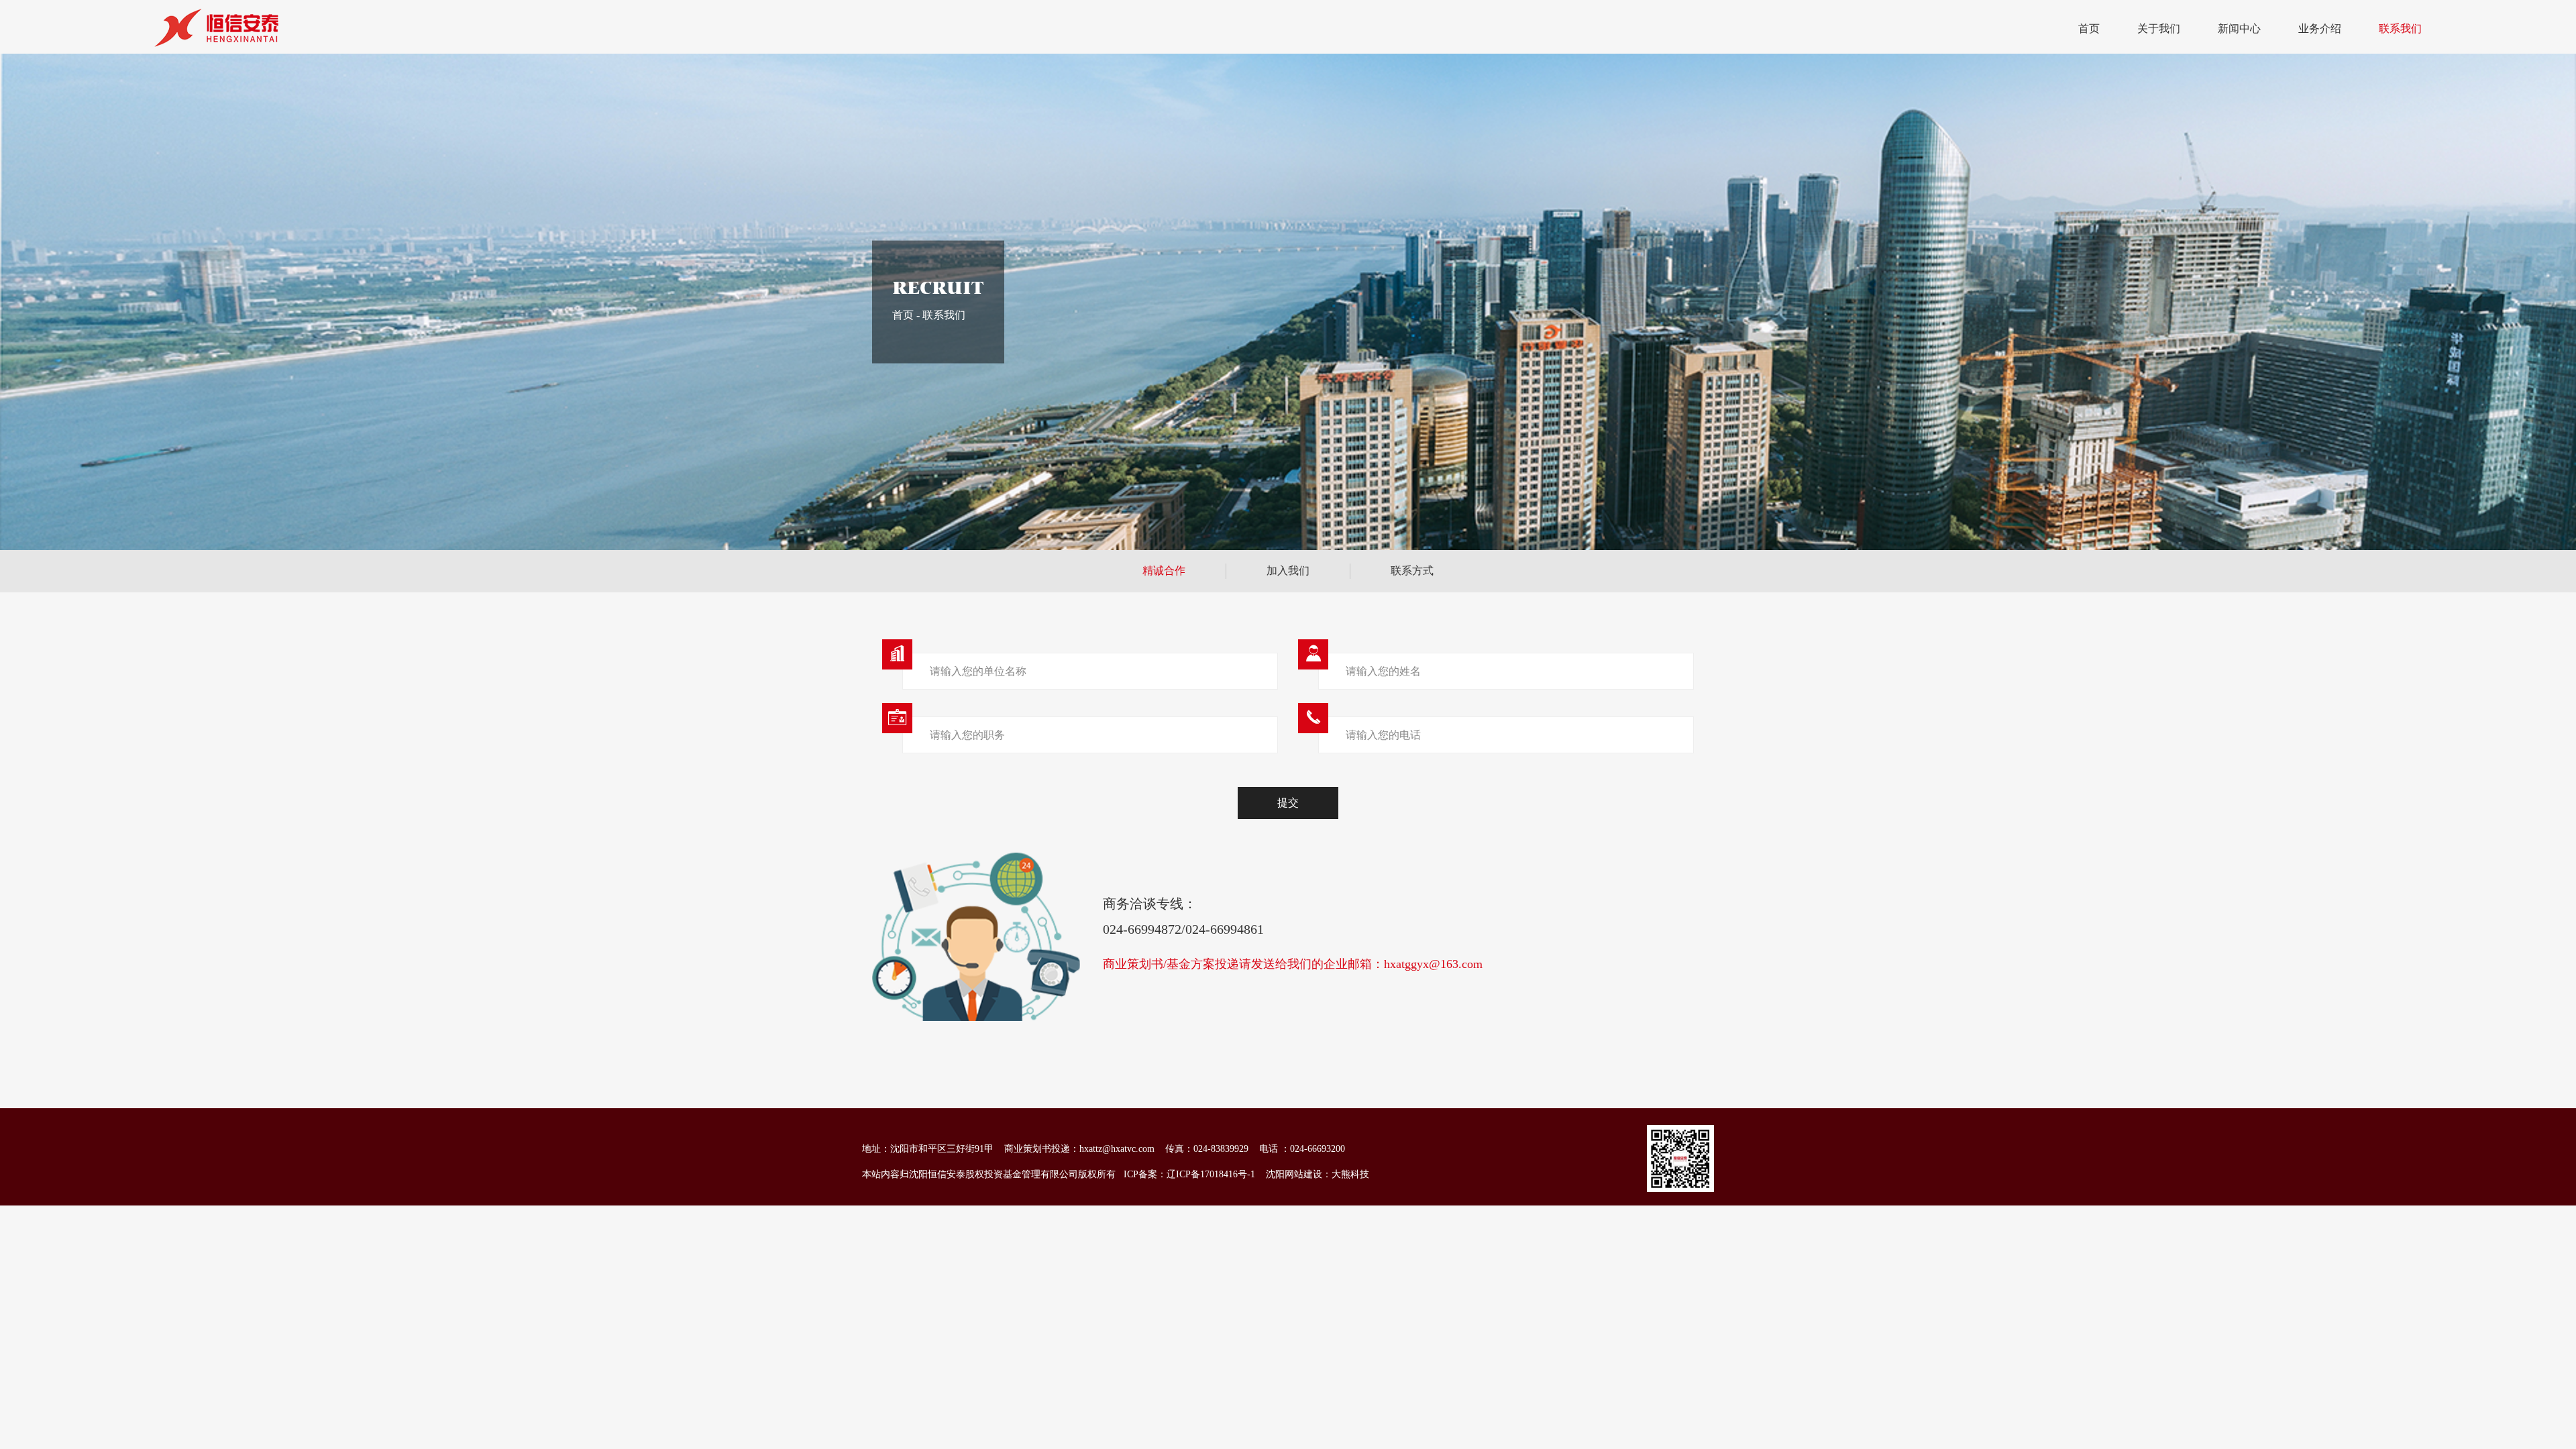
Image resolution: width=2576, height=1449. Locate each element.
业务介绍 (2320, 29)
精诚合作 (1164, 571)
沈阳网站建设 (1294, 1174)
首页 (2089, 29)
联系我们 (2400, 29)
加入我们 (1288, 571)
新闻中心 (2239, 29)
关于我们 (2159, 29)
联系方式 (1412, 571)
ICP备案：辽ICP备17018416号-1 (1189, 1174)
